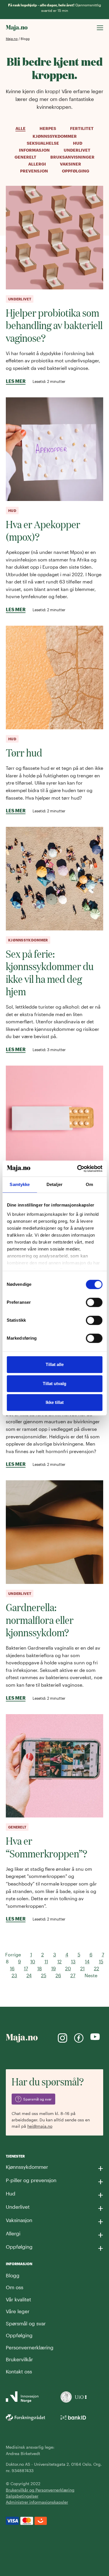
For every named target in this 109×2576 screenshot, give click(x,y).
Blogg (13, 2275)
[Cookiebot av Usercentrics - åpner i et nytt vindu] (78, 1169)
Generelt (25, 157)
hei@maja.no (40, 2126)
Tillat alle (55, 1364)
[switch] (94, 1302)
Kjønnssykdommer (55, 136)
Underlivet (77, 150)
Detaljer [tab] (54, 1184)
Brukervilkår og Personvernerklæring (40, 2490)
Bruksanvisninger (72, 157)
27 (73, 1975)
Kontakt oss (19, 2371)
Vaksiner (70, 164)
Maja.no (12, 39)
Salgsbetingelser (22, 2496)
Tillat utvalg (54, 1384)
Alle (20, 128)
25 (44, 1975)
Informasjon (34, 150)
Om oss (15, 2287)
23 (14, 1975)
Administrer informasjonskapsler (37, 2502)
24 (29, 1975)
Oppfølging (76, 171)
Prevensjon (34, 171)
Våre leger (18, 2311)
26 (58, 1975)
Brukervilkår (19, 2359)
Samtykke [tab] (20, 1184)
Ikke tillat (55, 1402)
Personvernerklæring (30, 2347)
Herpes (48, 128)
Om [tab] (89, 1184)
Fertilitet (82, 128)
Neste (91, 1975)
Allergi (37, 164)
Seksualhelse (43, 143)
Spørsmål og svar (26, 2323)
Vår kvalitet (18, 2299)
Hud (78, 143)
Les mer (16, 381)
